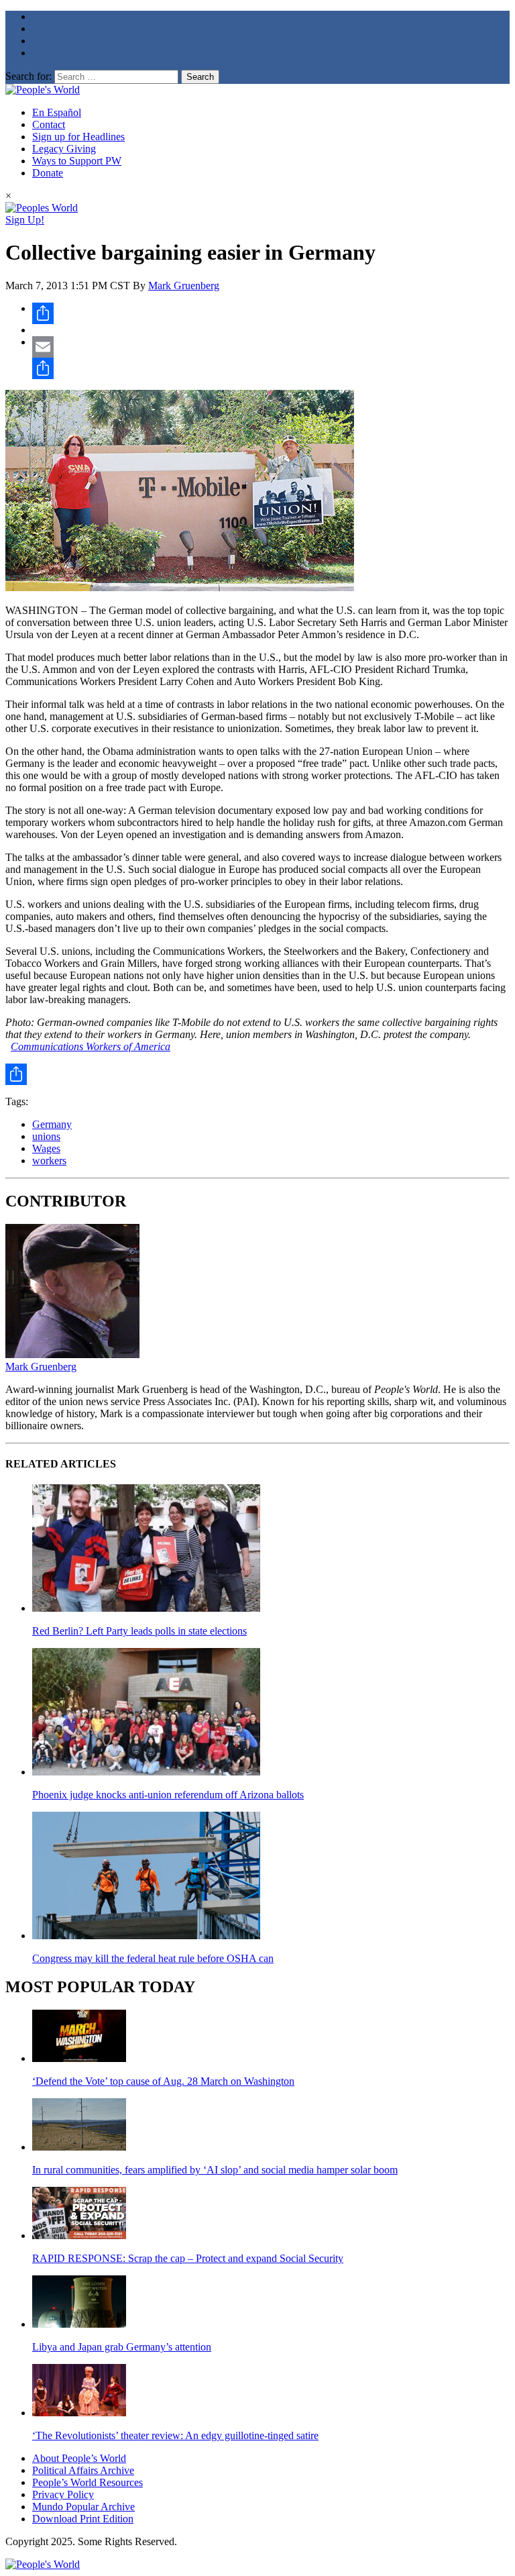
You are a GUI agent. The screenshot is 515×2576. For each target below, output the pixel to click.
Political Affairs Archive (83, 2470)
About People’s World (79, 2458)
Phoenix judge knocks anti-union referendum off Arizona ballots (168, 1795)
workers (49, 1161)
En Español (57, 112)
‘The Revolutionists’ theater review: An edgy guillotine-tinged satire (175, 2435)
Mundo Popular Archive (83, 2507)
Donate (48, 173)
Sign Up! (25, 220)
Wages (46, 1148)
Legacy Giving (64, 149)
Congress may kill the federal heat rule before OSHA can (153, 1958)
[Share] (271, 313)
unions (46, 1136)
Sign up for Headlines (78, 137)
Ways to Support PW (77, 161)
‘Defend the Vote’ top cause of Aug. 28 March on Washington (163, 2081)
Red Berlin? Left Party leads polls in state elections (139, 1631)
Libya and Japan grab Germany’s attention (122, 2347)
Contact (49, 124)
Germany (52, 1124)
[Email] (271, 347)
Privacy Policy (63, 2494)
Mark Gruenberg (184, 286)
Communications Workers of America (91, 1046)
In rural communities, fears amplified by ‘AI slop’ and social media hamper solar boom (215, 2170)
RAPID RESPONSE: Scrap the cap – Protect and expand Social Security (188, 2258)
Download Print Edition (83, 2519)
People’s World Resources (88, 2482)
